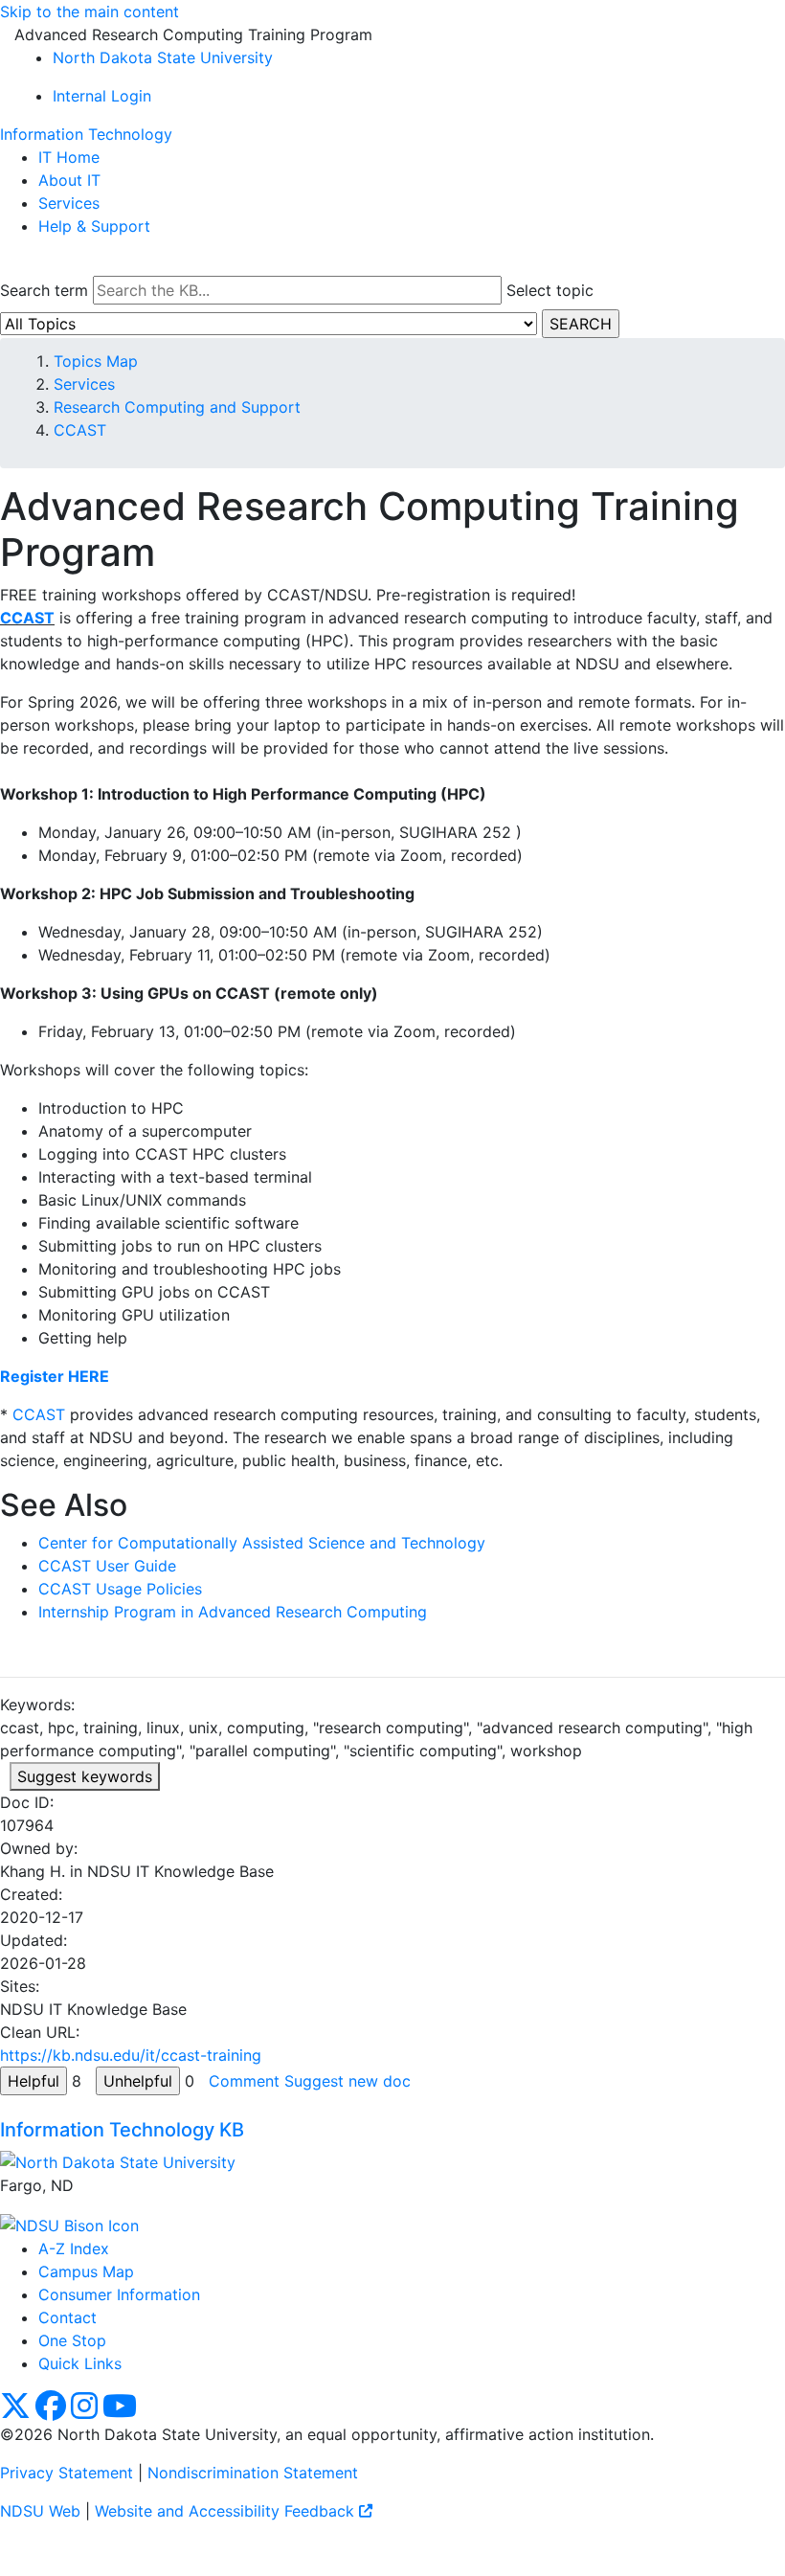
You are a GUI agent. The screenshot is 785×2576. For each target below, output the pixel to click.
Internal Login (102, 96)
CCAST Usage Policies (120, 1589)
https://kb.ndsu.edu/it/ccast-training (131, 2055)
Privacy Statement (67, 2473)
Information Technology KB (122, 2130)
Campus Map (86, 2271)
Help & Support (94, 226)
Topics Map (96, 361)
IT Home (69, 157)
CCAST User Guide (107, 1566)
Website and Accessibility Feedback (227, 2511)
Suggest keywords (85, 1776)
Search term (44, 290)
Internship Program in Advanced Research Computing (233, 1612)
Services (69, 203)
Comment (244, 2081)
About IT (69, 180)
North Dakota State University (163, 57)
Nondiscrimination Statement (253, 2473)
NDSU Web (40, 2511)
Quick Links (80, 2363)
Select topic (550, 290)
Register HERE (55, 1376)
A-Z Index (74, 2248)
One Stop (72, 2340)
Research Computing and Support (177, 407)
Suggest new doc (348, 2081)
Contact (67, 2317)
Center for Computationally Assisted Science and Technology (262, 1543)
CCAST (80, 430)
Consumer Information (119, 2294)
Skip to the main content (90, 11)
